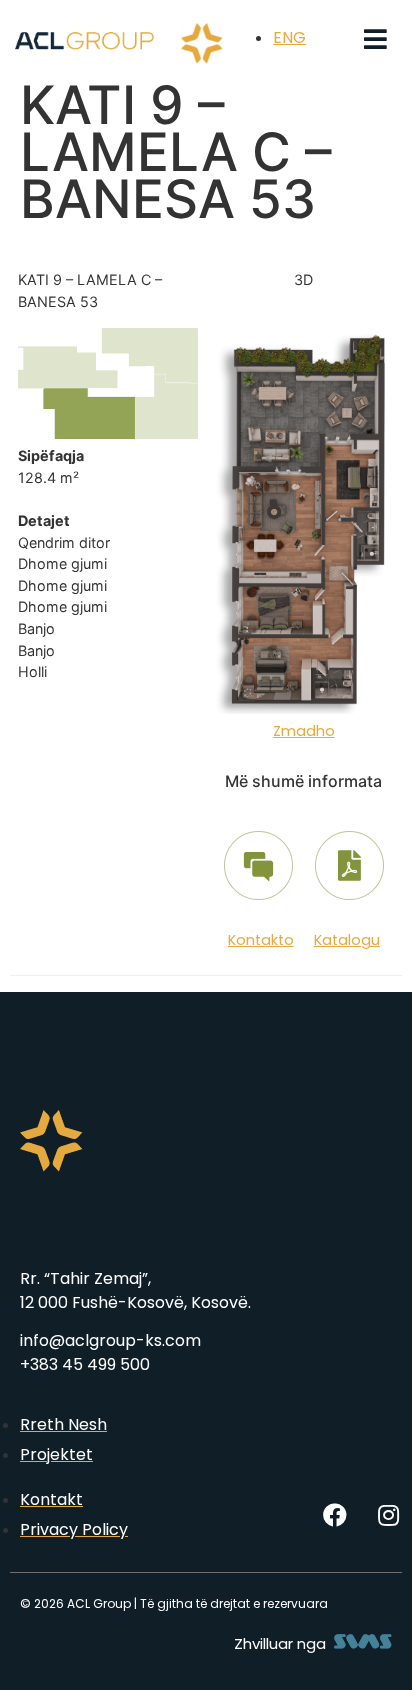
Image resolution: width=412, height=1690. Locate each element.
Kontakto (261, 940)
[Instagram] (388, 1515)
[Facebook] (335, 1515)
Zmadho (304, 731)
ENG (289, 37)
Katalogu (347, 940)
